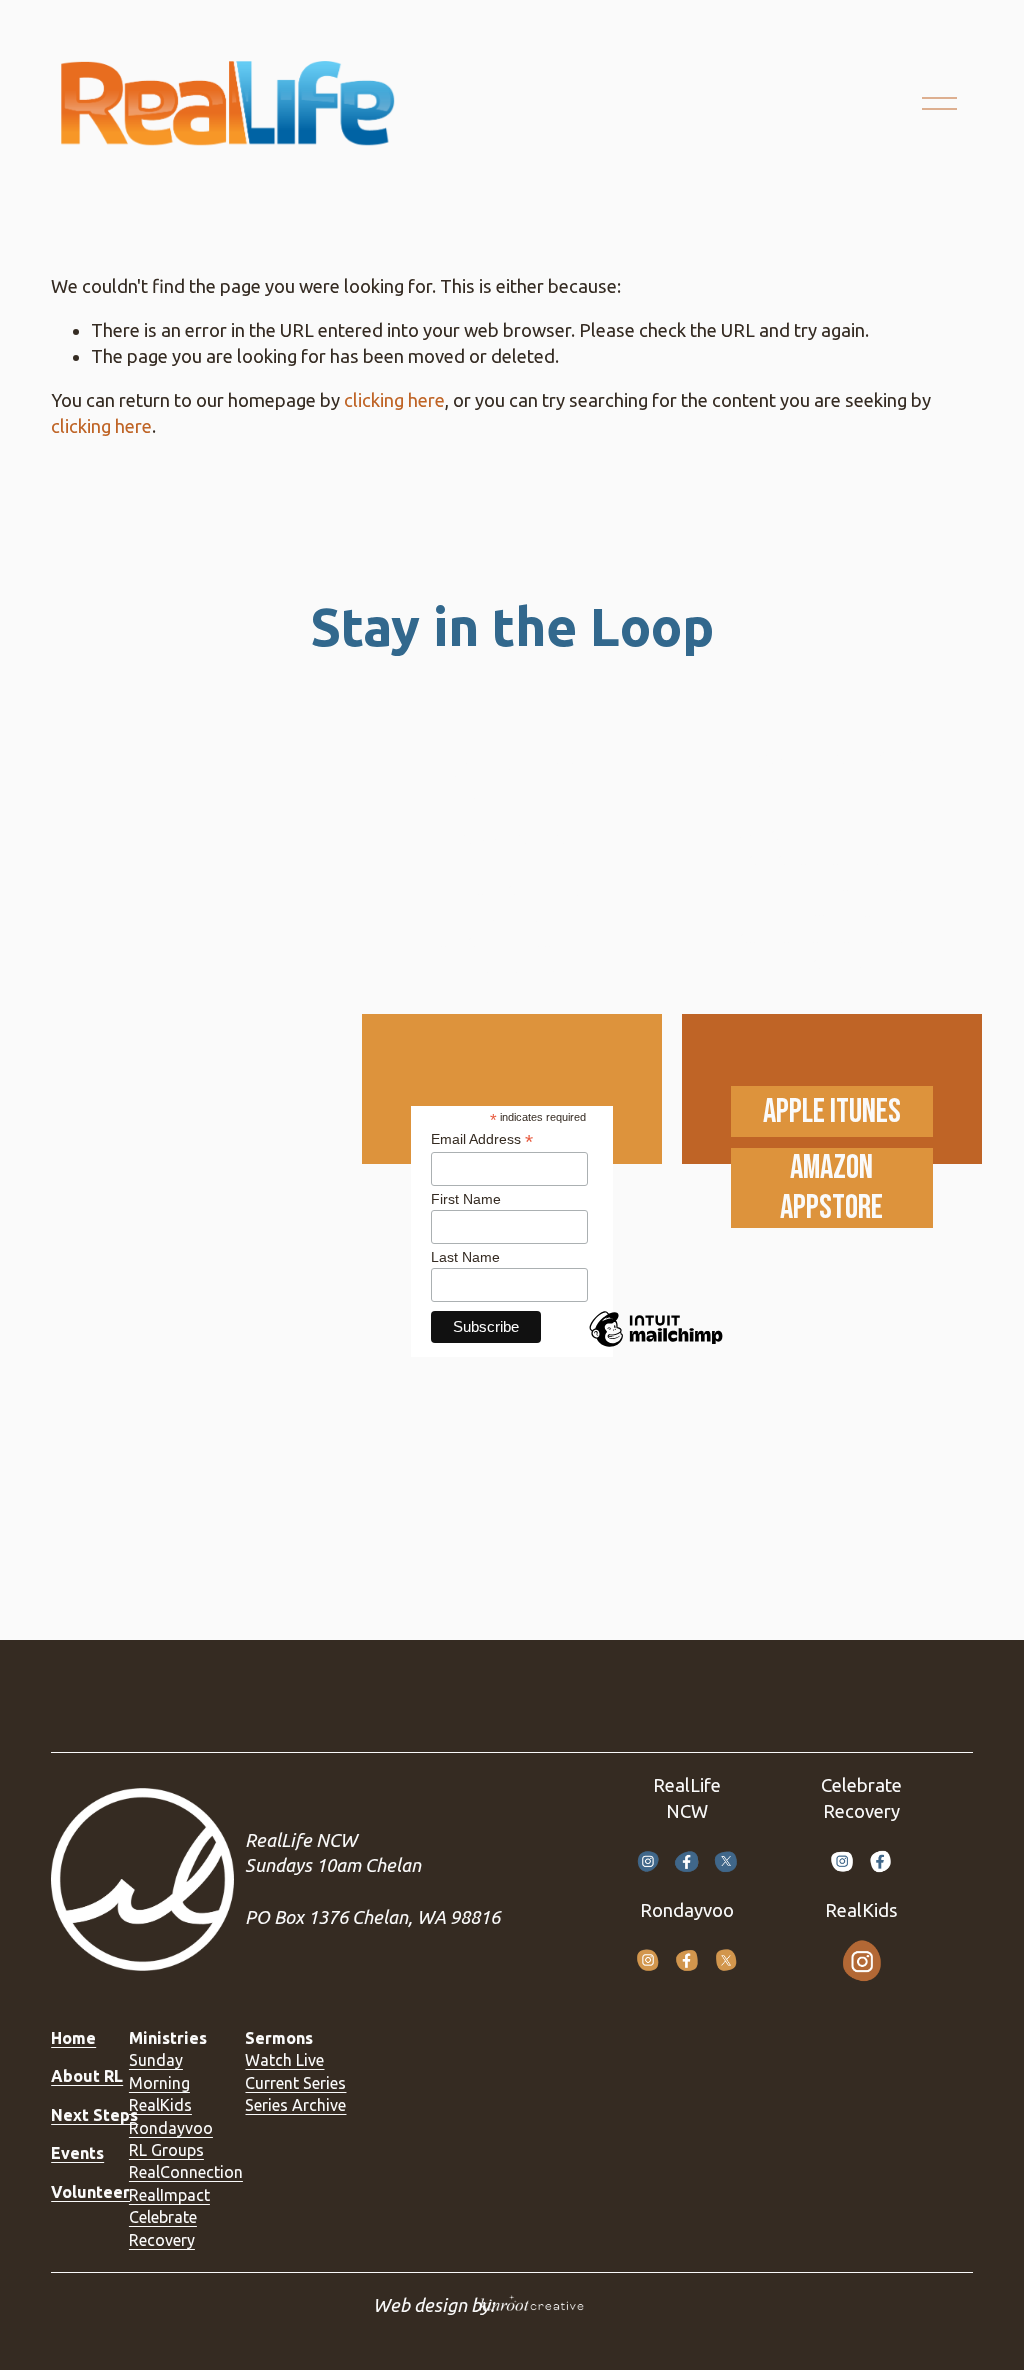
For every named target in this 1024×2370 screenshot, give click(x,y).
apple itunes (832, 1112)
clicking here (394, 400)
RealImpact (169, 2195)
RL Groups (166, 2150)
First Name (466, 1199)
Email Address (482, 1139)
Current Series (295, 2083)
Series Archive (295, 2105)
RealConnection (186, 2172)
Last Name (465, 1257)
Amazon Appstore (831, 1188)
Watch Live (284, 2060)
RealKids (160, 2105)
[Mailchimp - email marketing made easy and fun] (656, 1346)
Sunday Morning (159, 2071)
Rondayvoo (171, 2128)
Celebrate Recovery (163, 2228)
